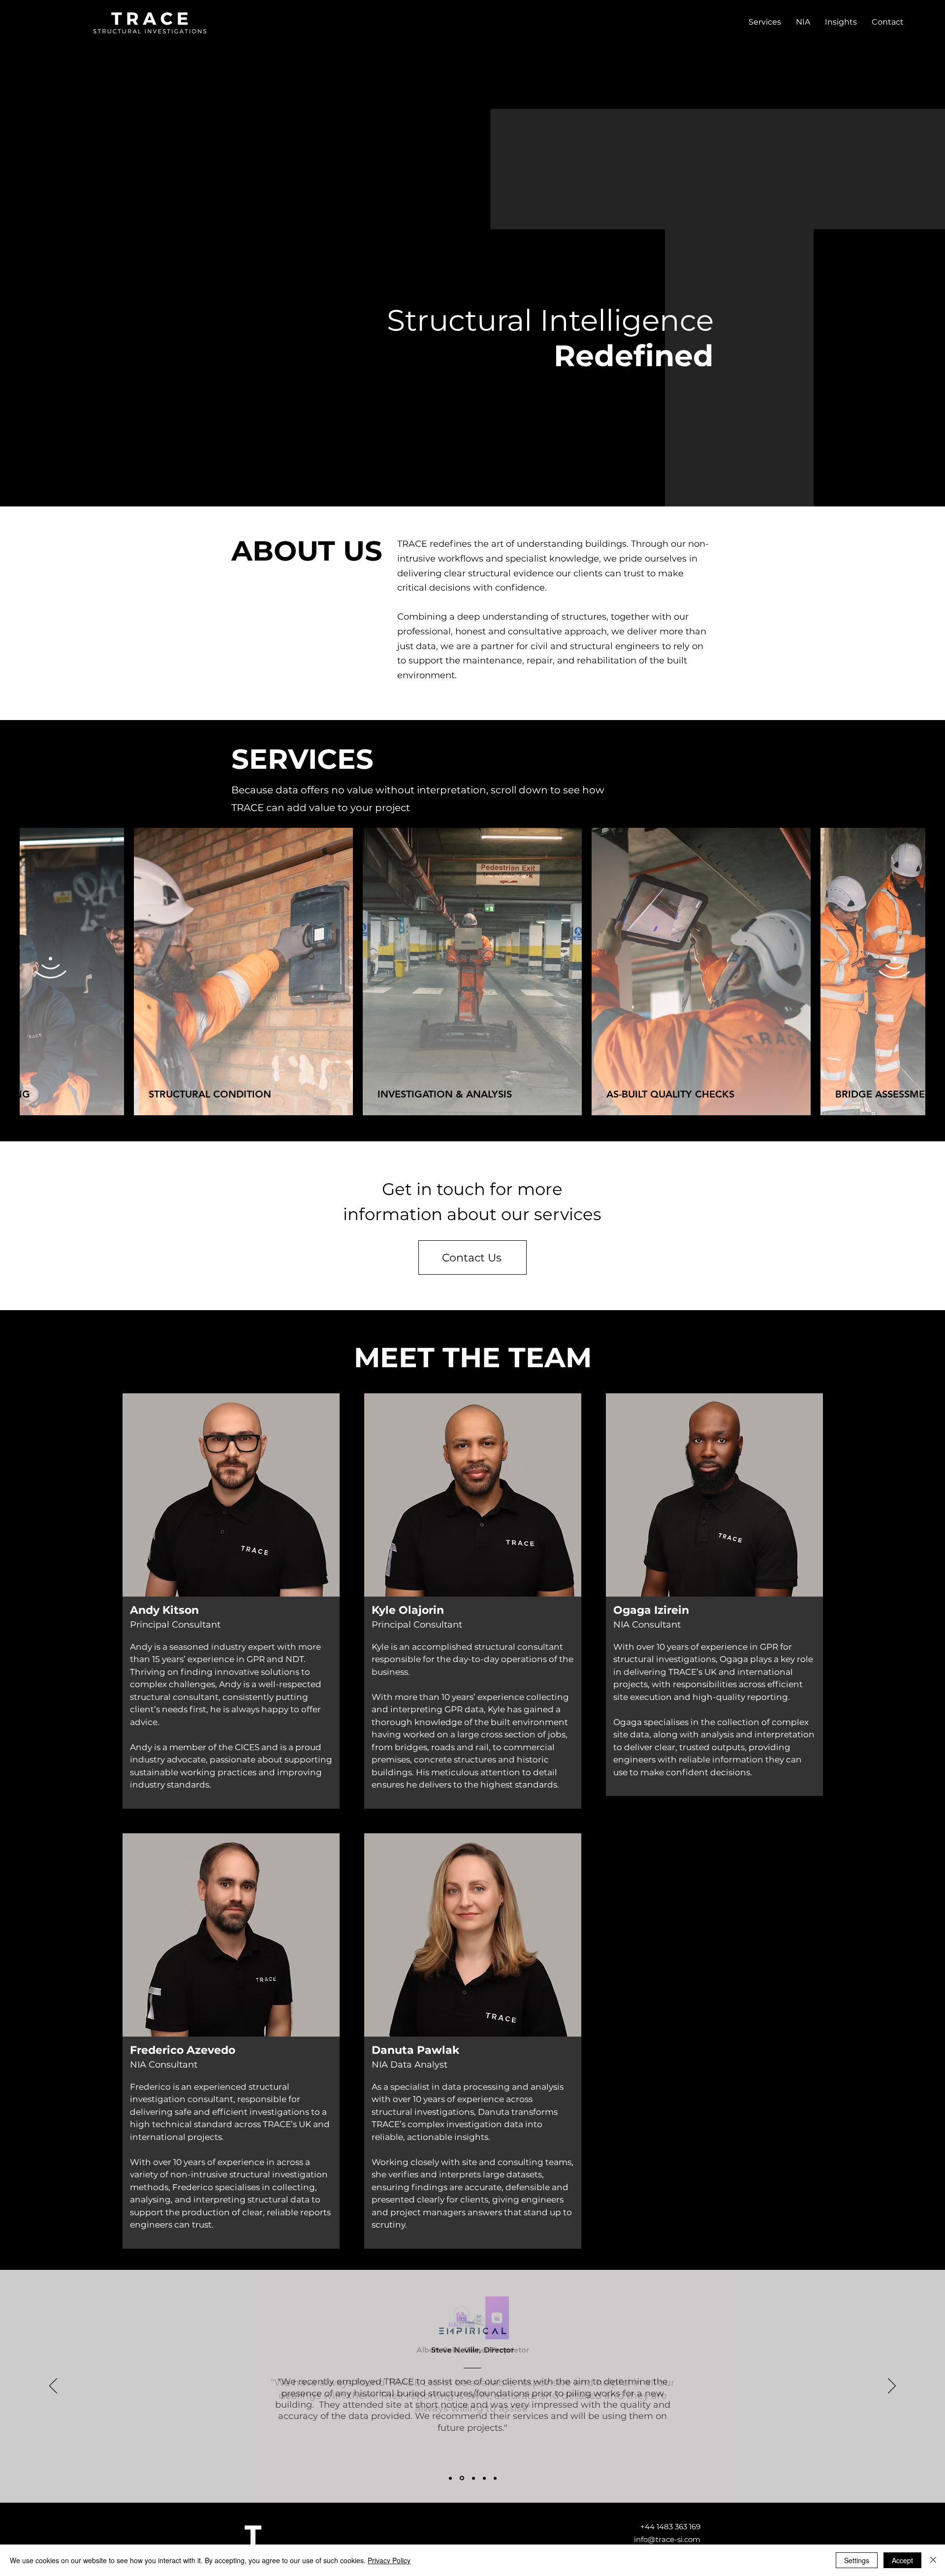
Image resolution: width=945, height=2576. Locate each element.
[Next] (892, 2387)
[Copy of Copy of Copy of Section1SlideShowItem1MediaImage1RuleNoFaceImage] (495, 2478)
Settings (857, 2560)
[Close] (933, 2560)
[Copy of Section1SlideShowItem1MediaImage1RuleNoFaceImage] (462, 2478)
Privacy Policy (389, 2560)
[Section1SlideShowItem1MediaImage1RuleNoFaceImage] (450, 2478)
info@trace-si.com (667, 2539)
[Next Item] (894, 972)
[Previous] (53, 2387)
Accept (902, 2560)
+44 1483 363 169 (670, 2527)
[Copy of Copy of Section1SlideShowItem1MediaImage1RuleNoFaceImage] (484, 2478)
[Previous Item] (51, 972)
